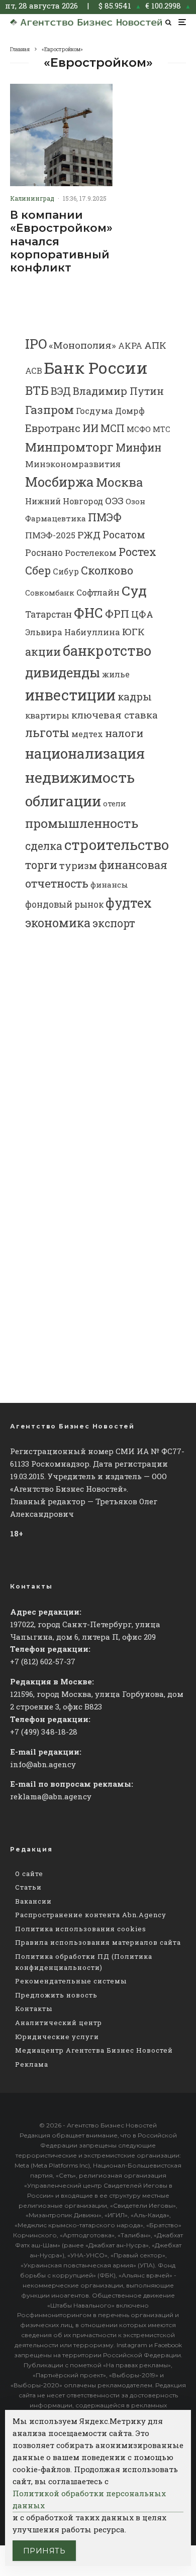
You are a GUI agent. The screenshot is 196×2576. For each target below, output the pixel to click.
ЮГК (133, 631)
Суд (134, 590)
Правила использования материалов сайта (98, 1942)
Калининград (32, 198)
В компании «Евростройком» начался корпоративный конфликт (61, 242)
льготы (47, 733)
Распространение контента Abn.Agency (91, 1915)
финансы (109, 885)
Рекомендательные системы (71, 1981)
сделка (44, 846)
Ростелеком (91, 553)
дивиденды (63, 672)
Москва (119, 482)
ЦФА (142, 614)
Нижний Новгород (64, 501)
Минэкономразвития (73, 464)
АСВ (34, 371)
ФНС (88, 612)
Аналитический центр (59, 2023)
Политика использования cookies (81, 1929)
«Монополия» (82, 345)
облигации (63, 801)
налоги (124, 733)
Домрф (130, 411)
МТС (162, 429)
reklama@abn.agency (51, 1796)
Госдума (94, 411)
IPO (36, 343)
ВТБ (37, 390)
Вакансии (33, 1901)
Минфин (138, 448)
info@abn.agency (43, 1764)
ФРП (117, 614)
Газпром (50, 409)
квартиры (47, 715)
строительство (117, 844)
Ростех (137, 552)
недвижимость (80, 777)
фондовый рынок (64, 904)
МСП (113, 428)
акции (43, 652)
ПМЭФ (105, 517)
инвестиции (70, 695)
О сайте (29, 1874)
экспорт (114, 923)
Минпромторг (69, 447)
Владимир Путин (118, 391)
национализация (85, 753)
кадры (135, 696)
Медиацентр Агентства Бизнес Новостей (94, 2050)
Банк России (96, 368)
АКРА (130, 345)
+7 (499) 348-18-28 (44, 1732)
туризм (78, 865)
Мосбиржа (60, 482)
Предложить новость (56, 1995)
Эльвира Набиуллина (73, 632)
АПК (155, 345)
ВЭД (61, 391)
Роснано (44, 553)
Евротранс (53, 428)
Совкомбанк (50, 593)
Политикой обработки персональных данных (89, 2499)
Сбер (38, 570)
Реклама (32, 2064)
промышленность (82, 823)
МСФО (139, 429)
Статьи (28, 1887)
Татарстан (48, 614)
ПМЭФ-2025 (50, 535)
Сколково (107, 570)
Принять (44, 2551)
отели (115, 804)
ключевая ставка (115, 715)
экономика (58, 923)
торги (41, 865)
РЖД (89, 535)
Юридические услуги (57, 2037)
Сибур (66, 571)
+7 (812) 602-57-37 (43, 1661)
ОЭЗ (114, 500)
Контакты (34, 2009)
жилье (116, 674)
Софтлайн (98, 592)
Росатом (124, 534)
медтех (87, 734)
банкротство (107, 651)
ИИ (90, 428)
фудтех (129, 903)
